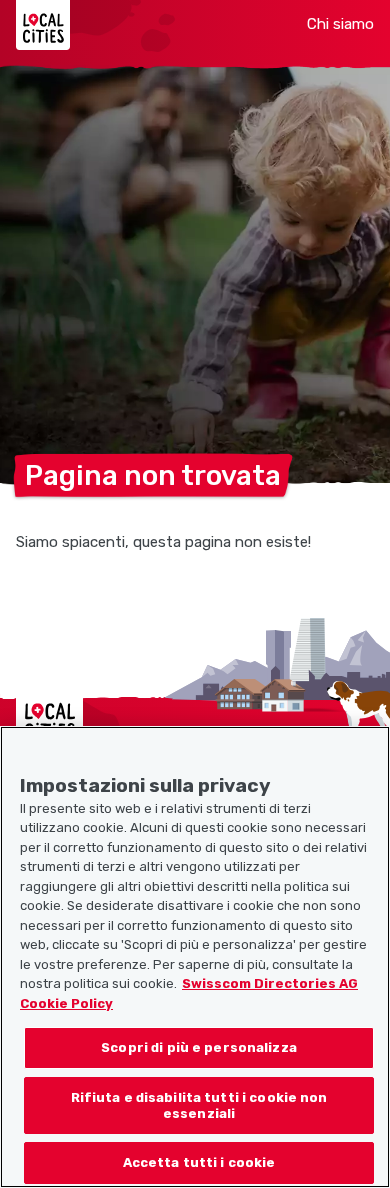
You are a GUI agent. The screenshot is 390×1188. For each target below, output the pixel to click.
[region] (195, 957)
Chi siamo (340, 24)
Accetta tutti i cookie (199, 1162)
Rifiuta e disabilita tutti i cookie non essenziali (199, 1105)
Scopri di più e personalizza (199, 1047)
